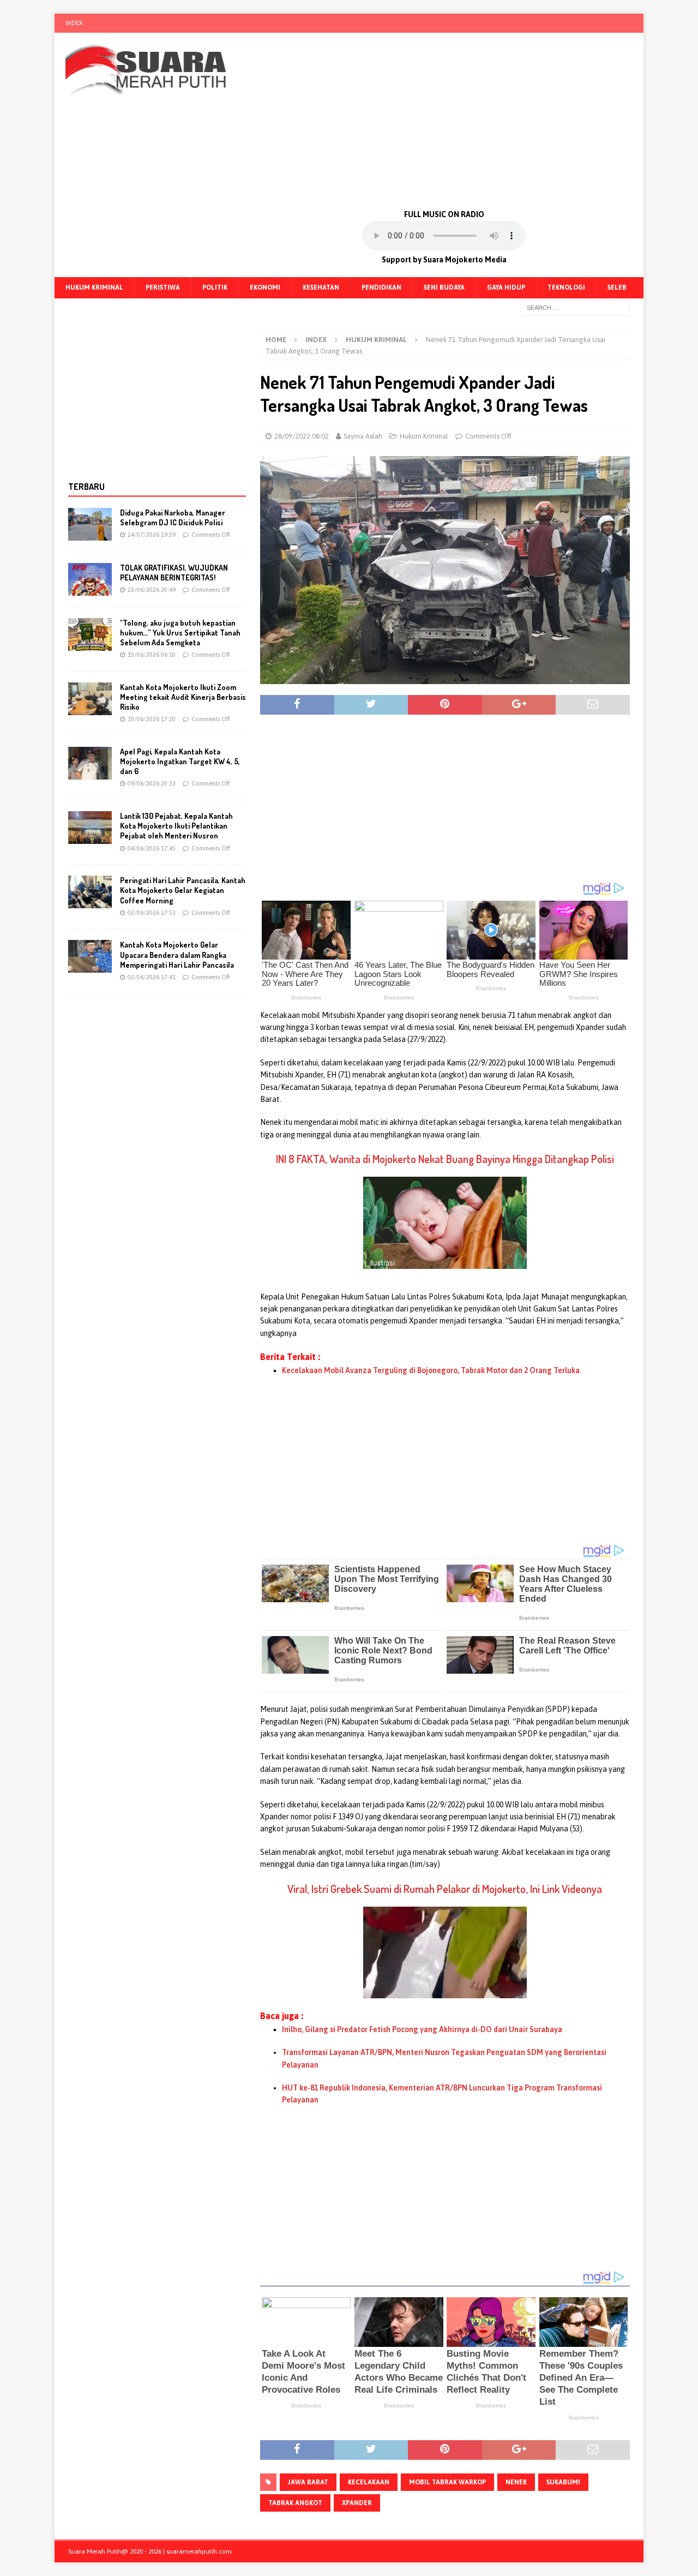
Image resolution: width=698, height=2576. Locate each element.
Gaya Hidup (506, 287)
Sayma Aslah (363, 436)
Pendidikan (381, 287)
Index (74, 23)
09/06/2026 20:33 (152, 783)
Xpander (357, 2503)
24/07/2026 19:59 (152, 535)
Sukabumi (563, 2482)
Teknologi (566, 287)
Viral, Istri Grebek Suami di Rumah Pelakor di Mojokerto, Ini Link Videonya (445, 1889)
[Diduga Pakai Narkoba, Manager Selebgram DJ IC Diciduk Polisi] (90, 524)
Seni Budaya (444, 287)
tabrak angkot (295, 2503)
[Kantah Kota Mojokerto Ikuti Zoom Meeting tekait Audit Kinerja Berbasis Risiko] (90, 699)
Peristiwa (163, 287)
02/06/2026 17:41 (152, 977)
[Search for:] (575, 307)
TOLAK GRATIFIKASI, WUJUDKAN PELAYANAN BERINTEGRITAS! (174, 573)
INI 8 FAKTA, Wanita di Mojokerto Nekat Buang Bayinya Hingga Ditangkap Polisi (445, 1159)
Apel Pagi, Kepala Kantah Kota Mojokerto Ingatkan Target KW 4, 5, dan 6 (180, 761)
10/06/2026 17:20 (152, 719)
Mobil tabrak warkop (447, 2482)
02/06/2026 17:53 (152, 913)
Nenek (516, 2482)
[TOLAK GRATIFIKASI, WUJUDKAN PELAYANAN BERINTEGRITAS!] (90, 579)
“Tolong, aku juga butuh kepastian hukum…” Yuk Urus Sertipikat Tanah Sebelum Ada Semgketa (180, 633)
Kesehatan (321, 287)
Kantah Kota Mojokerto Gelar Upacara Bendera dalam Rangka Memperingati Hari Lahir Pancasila (177, 954)
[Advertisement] (444, 120)
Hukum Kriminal (94, 287)
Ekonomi (265, 287)
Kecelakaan (369, 2482)
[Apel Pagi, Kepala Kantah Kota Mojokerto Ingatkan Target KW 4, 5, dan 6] (90, 763)
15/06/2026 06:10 (152, 655)
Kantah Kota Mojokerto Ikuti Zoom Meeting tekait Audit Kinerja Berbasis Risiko (183, 697)
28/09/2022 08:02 (302, 436)
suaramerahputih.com (199, 2551)
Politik (215, 287)
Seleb (617, 287)
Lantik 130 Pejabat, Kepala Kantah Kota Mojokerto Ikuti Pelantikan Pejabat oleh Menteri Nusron (176, 826)
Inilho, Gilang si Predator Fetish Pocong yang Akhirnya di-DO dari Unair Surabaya (422, 2029)
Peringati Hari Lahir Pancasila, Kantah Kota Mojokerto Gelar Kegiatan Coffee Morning (183, 890)
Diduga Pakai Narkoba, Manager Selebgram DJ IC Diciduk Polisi (173, 517)
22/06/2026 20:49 (152, 590)
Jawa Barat (308, 2482)
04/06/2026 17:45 (152, 848)
